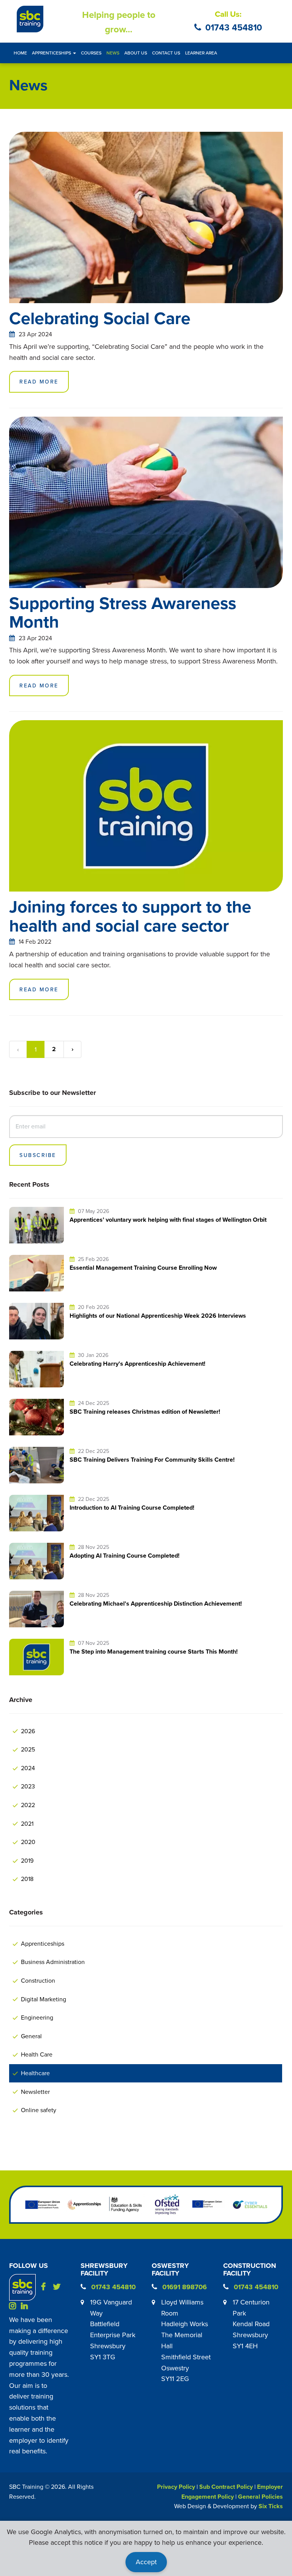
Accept (146, 2562)
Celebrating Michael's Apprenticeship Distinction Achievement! (156, 1604)
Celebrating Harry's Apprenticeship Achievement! (137, 1364)
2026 (28, 1731)
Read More (39, 382)
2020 (28, 1842)
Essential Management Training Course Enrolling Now (143, 1268)
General (31, 2036)
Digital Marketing (44, 1999)
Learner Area (201, 53)
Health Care (37, 2054)
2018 (27, 1879)
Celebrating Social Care (100, 318)
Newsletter (35, 2092)
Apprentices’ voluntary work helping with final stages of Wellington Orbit (168, 1220)
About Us (136, 53)
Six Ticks (271, 2506)
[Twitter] (58, 2287)
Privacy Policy (176, 2487)
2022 (28, 1805)
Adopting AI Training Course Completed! (125, 1556)
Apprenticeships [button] (52, 53)
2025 (28, 1749)
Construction (38, 1980)
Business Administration (53, 1962)
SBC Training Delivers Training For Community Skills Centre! (152, 1460)
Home (20, 53)
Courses (91, 53)
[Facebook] (46, 2287)
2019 (27, 1860)
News (113, 53)
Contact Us (166, 53)
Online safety (39, 2110)
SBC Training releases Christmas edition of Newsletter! (145, 1412)
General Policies (260, 2497)
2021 (27, 1823)
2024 (28, 1768)
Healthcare (35, 2073)
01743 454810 (234, 27)
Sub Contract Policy (226, 2487)
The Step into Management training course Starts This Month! (154, 1652)
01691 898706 (185, 2287)
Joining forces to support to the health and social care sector (130, 916)
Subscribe (38, 1155)
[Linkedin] (26, 2305)
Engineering (37, 2017)
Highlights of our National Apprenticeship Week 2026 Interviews (158, 1316)
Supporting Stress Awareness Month (123, 612)
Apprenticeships (43, 1943)
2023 (28, 1786)
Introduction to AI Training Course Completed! (132, 1508)
